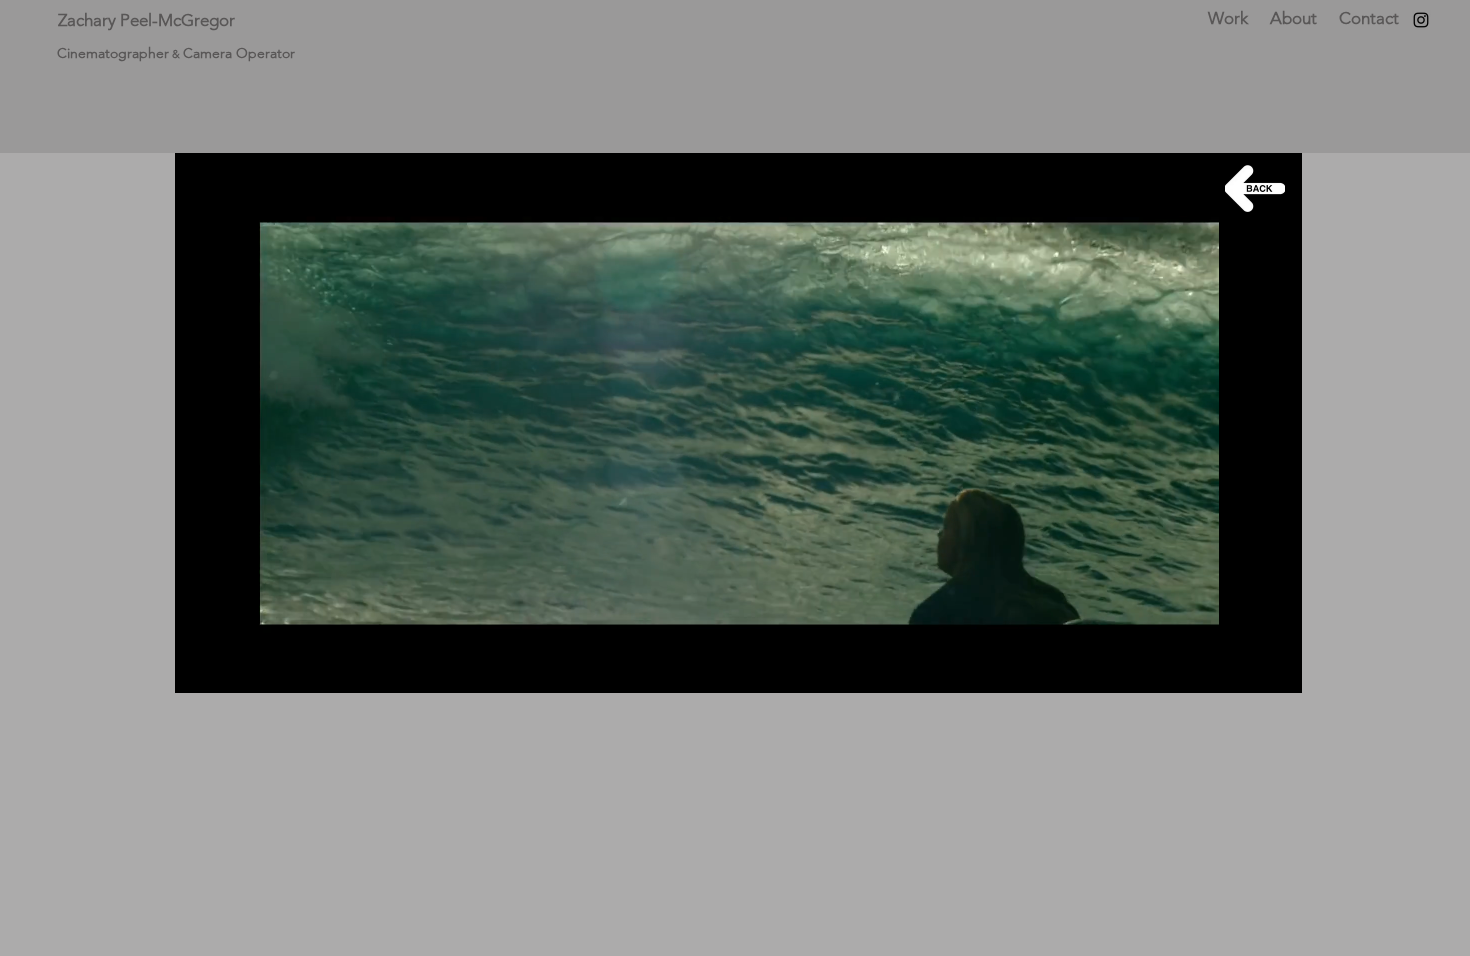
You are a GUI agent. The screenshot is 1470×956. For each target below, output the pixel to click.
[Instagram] (1421, 20)
